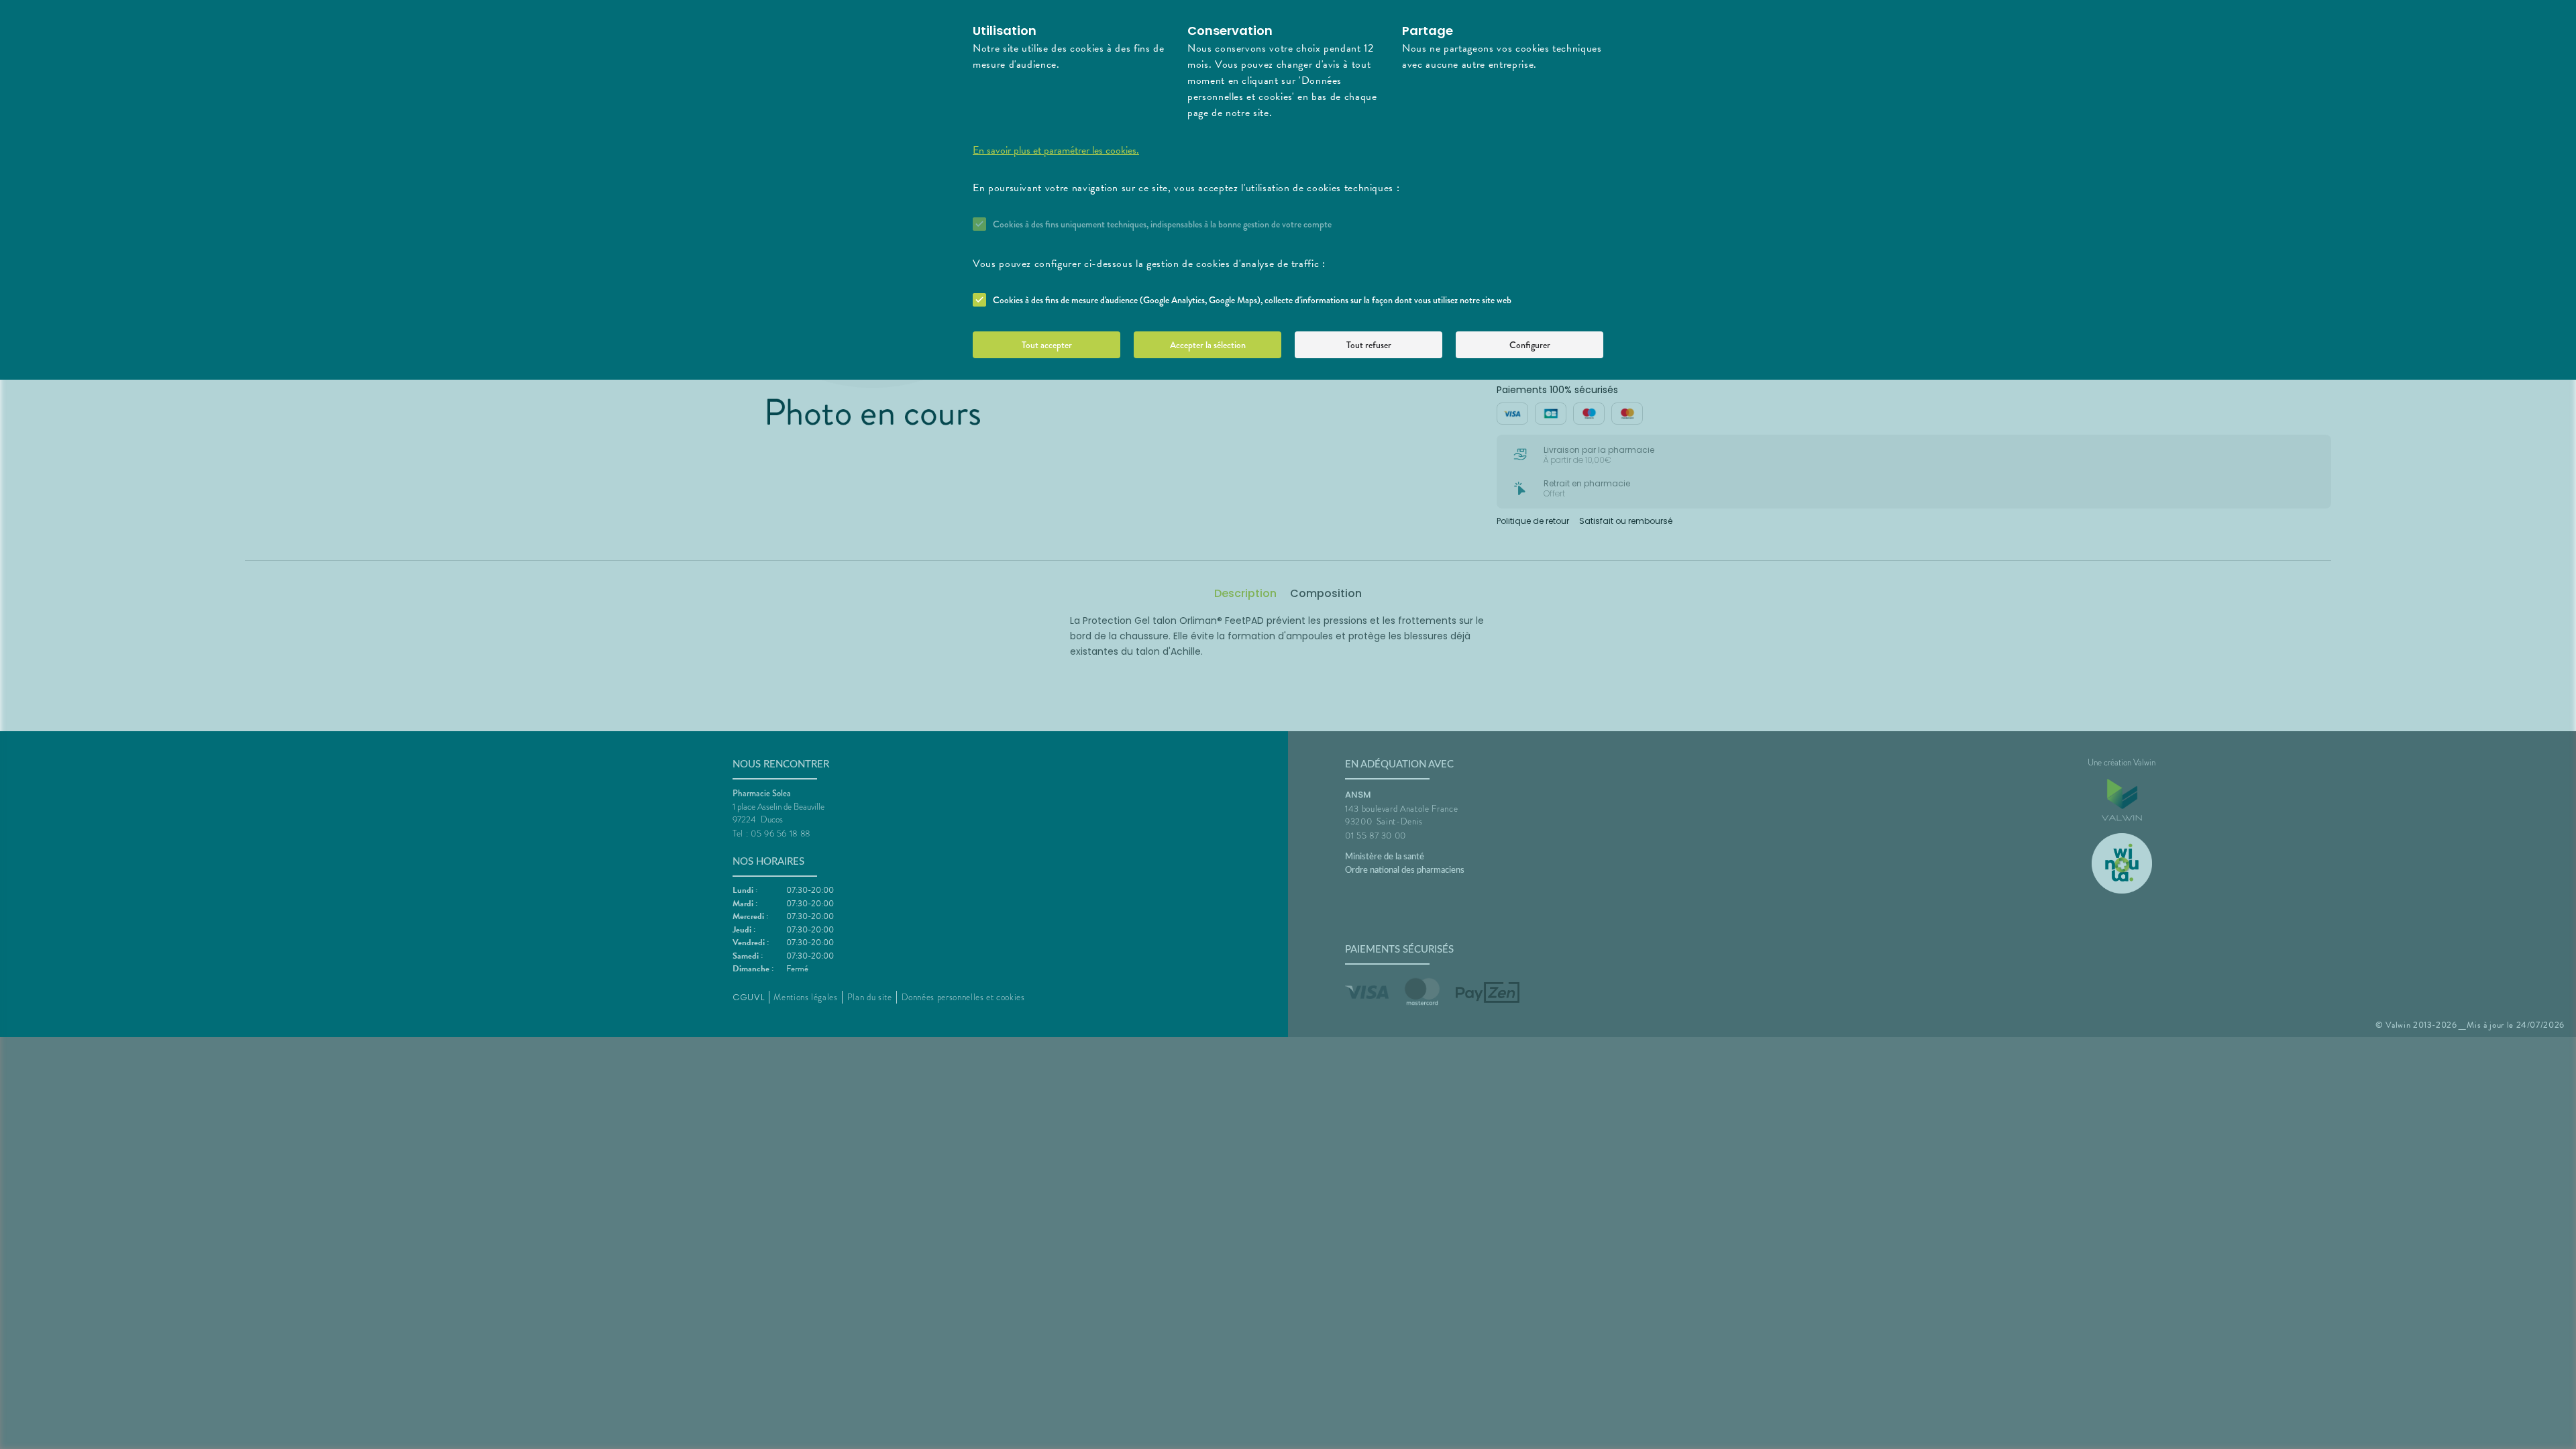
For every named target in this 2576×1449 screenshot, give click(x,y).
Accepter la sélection (1208, 345)
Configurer (1530, 345)
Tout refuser (1369, 345)
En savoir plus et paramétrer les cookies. (1056, 150)
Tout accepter (1047, 345)
